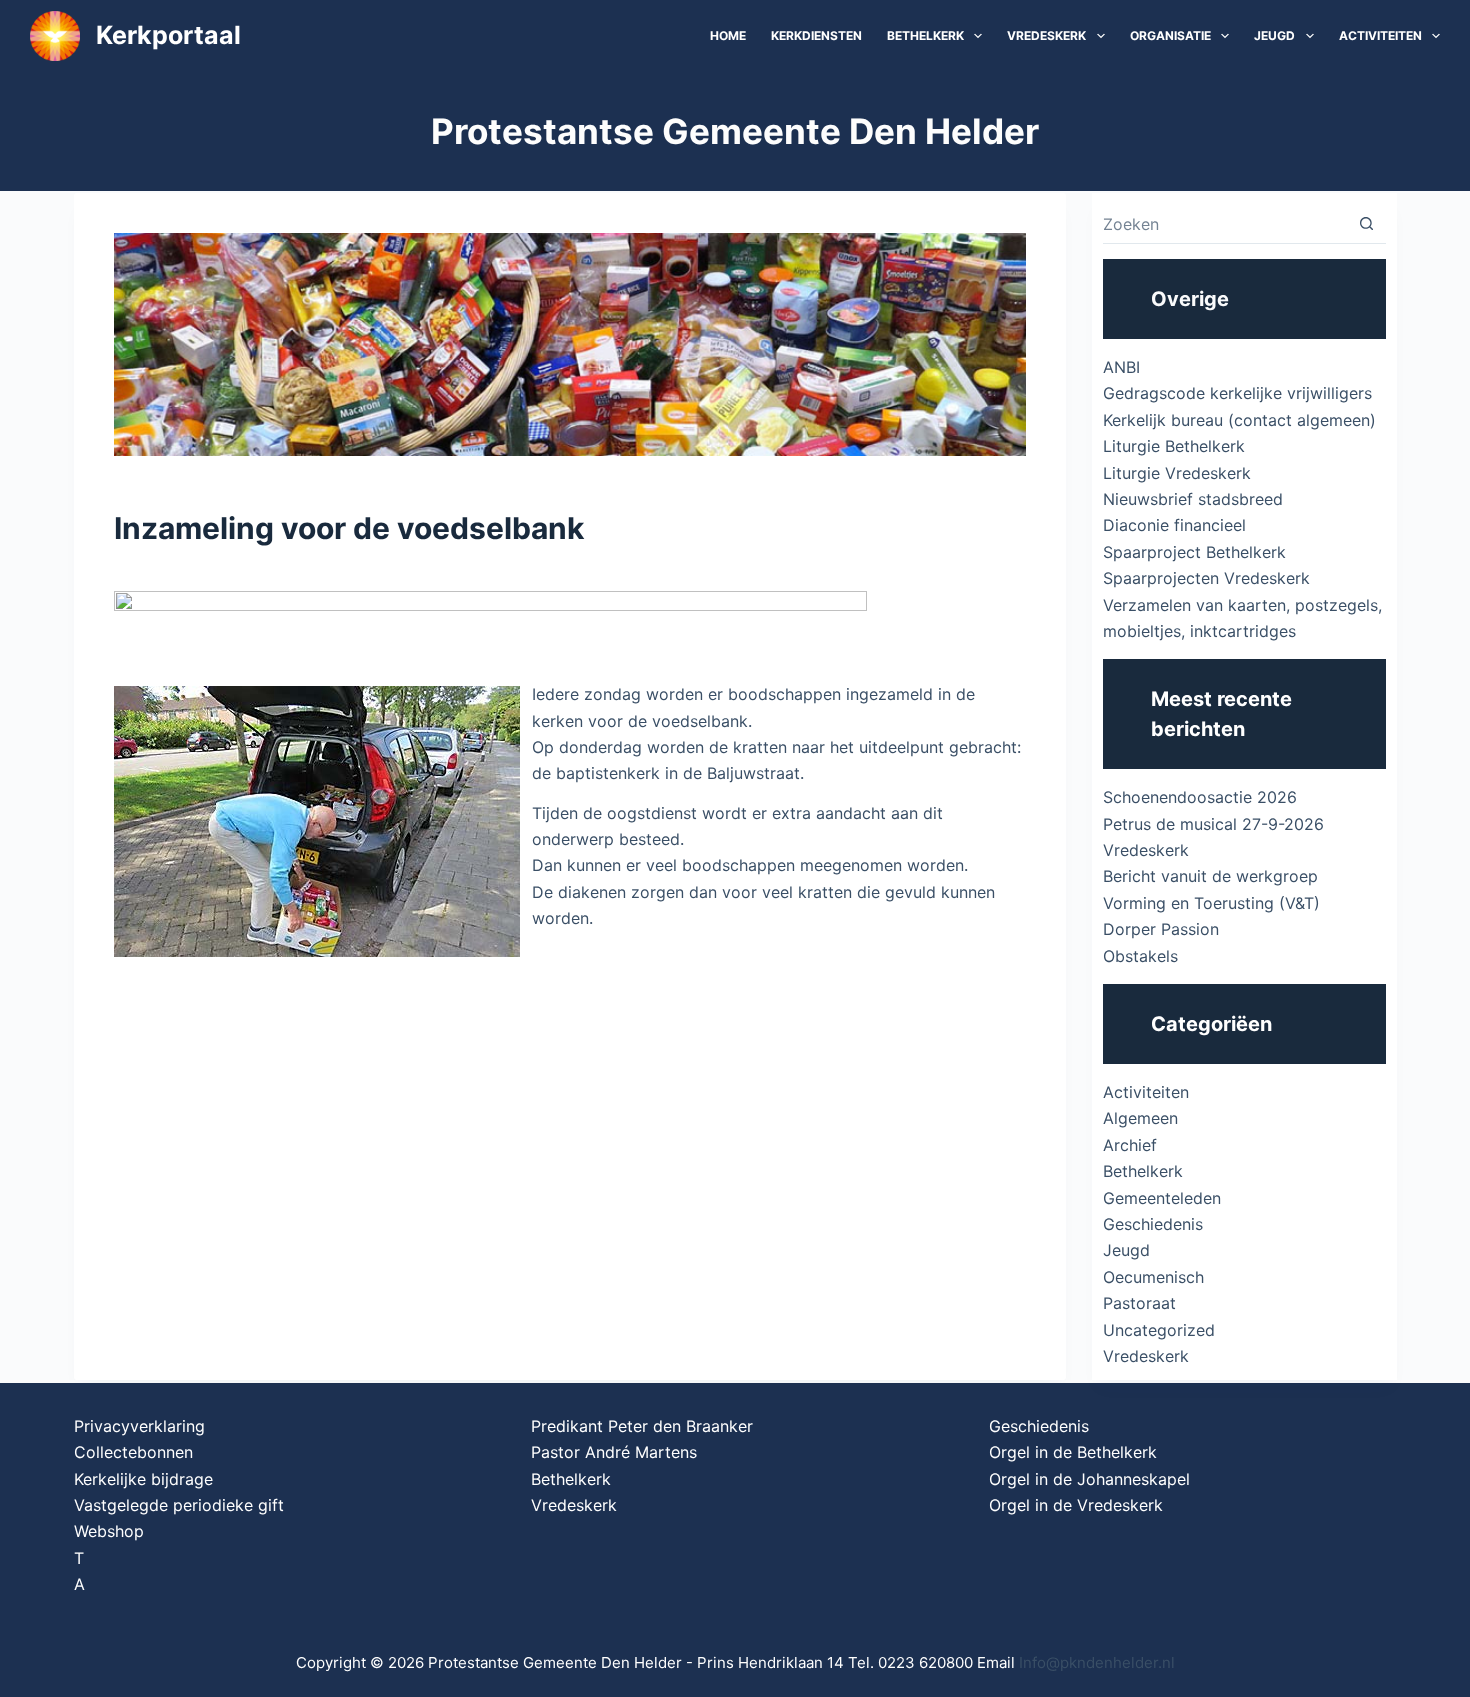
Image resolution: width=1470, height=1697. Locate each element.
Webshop (109, 1531)
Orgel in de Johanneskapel (1089, 1479)
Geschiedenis (1153, 1224)
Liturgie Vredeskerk (1177, 473)
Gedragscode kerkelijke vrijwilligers (1237, 393)
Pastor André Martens (614, 1452)
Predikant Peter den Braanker (642, 1426)
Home (728, 35)
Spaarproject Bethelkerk (1194, 552)
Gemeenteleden (1162, 1198)
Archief (1130, 1145)
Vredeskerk (1046, 35)
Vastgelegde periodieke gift (179, 1505)
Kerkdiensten (816, 35)
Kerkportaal (168, 35)
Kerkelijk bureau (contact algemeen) (1239, 420)
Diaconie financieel (1174, 525)
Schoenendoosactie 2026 (1200, 797)
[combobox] (1224, 224)
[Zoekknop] (1366, 223)
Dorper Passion (1161, 929)
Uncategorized (1159, 1330)
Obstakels (1140, 956)
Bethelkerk (925, 35)
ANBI (1121, 367)
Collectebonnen (133, 1452)
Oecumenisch (1153, 1277)
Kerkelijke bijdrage (143, 1479)
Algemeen (1140, 1118)
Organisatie (1170, 35)
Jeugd (1274, 35)
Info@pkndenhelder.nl (1097, 1662)
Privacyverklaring (139, 1426)
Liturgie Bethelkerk (1174, 446)
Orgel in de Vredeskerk (1076, 1505)
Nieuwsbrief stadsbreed (1193, 499)
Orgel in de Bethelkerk (1073, 1452)
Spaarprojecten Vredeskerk (1206, 578)
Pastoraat (1139, 1303)
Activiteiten (1380, 35)
